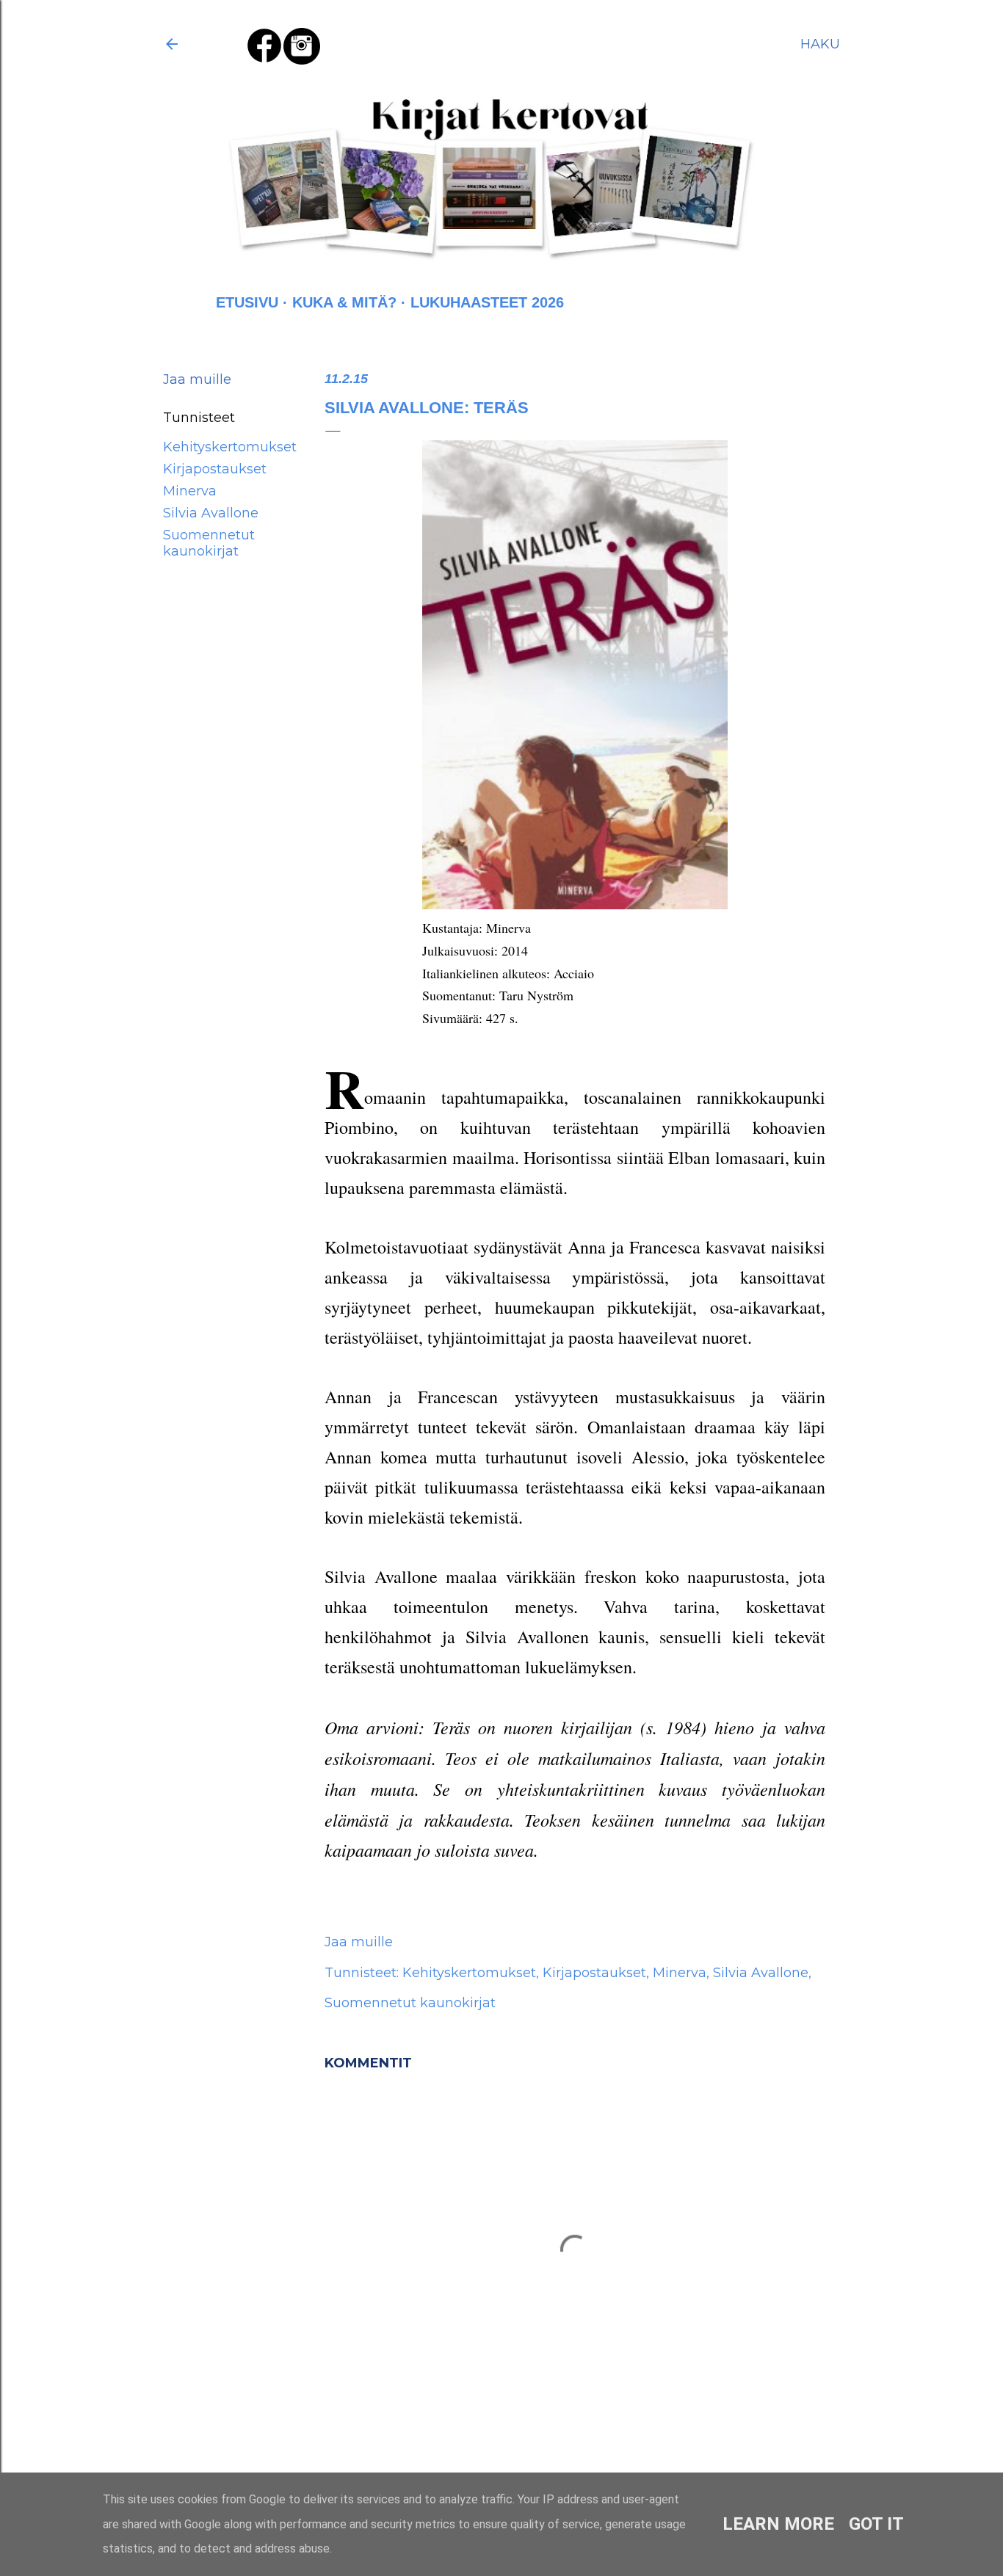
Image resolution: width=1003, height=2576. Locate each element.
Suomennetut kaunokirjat (209, 543)
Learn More (778, 2524)
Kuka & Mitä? (344, 302)
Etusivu (247, 302)
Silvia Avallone (211, 513)
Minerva (190, 491)
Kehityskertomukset (230, 447)
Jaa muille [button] (197, 379)
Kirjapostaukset (215, 469)
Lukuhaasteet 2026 (487, 302)
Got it (876, 2524)
